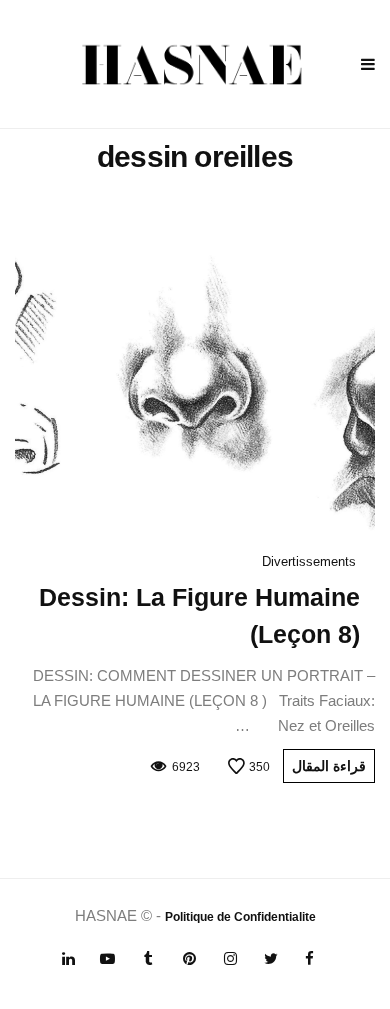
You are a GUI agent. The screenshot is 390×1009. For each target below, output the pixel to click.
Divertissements (309, 561)
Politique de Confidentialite (240, 917)
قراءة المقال (329, 766)
